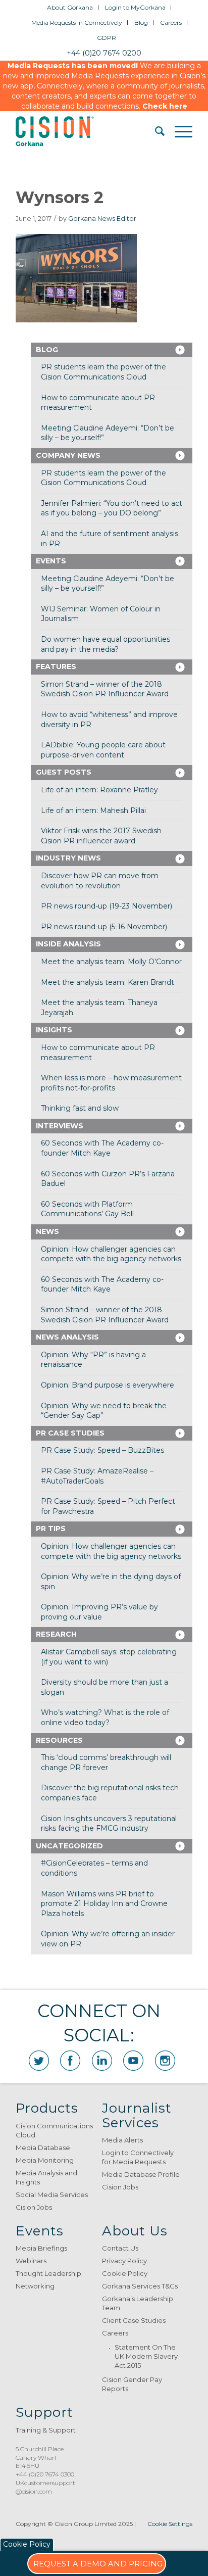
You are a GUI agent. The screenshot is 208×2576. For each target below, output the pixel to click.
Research (56, 1634)
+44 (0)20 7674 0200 (104, 53)
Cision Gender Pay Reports (132, 2384)
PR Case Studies (70, 1433)
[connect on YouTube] (133, 2061)
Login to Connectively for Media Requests (138, 2157)
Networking (35, 2286)
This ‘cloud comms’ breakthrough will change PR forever (106, 1762)
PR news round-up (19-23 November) (107, 906)
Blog (141, 22)
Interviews (60, 1126)
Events (51, 561)
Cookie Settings (170, 2524)
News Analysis (67, 1337)
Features (56, 666)
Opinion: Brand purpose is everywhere (108, 1385)
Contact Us (120, 2248)
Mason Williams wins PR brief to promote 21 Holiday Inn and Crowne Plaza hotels (104, 1904)
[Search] (155, 131)
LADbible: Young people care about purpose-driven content (103, 750)
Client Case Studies (134, 2320)
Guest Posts (64, 772)
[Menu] (178, 131)
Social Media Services (52, 2195)
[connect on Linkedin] (102, 2061)
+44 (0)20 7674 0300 (45, 2474)
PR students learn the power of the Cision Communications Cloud (103, 372)
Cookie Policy (125, 2273)
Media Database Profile (141, 2174)
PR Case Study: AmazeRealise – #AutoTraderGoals (97, 1476)
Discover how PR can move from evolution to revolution (100, 881)
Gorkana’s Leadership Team (138, 2303)
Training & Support (46, 2430)
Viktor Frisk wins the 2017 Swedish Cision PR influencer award (101, 836)
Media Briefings (41, 2248)
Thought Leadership (48, 2273)
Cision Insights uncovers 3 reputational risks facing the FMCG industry (109, 1824)
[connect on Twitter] (39, 2061)
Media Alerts (122, 2140)
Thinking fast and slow (80, 1108)
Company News (68, 455)
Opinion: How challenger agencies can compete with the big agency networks (111, 1254)
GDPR (107, 38)
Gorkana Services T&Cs (140, 2286)
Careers (171, 22)
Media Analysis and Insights (46, 2177)
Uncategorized (69, 1846)
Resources (59, 1740)
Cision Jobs (34, 2207)
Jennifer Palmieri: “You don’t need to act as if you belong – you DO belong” (112, 508)
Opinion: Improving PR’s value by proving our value (99, 1612)
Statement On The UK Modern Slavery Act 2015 (146, 2356)
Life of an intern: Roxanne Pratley (99, 790)
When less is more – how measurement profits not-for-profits (111, 1083)
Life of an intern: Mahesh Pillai (93, 810)
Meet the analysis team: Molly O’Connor (111, 962)
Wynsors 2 (60, 197)
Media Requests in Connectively (77, 22)
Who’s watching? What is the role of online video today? (105, 1718)
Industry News (68, 858)
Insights (54, 1030)
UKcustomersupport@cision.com (45, 2487)
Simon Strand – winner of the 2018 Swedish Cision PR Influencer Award (105, 689)
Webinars (31, 2261)
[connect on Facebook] (70, 2061)
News (47, 1231)
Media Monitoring (45, 2160)
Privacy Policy (124, 2261)
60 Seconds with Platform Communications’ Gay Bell (87, 1209)
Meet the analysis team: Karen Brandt (108, 982)
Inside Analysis (68, 944)
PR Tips (51, 1529)
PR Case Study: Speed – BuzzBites (102, 1450)
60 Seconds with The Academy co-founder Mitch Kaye (102, 1148)
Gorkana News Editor (102, 219)
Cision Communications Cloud (54, 2130)
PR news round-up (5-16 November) (104, 927)
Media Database (43, 2148)
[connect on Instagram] (165, 2061)
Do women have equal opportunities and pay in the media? (106, 644)
